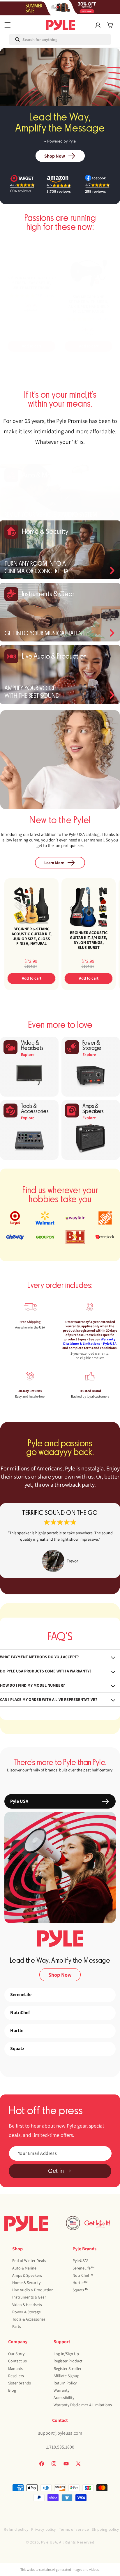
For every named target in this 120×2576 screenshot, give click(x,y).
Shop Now (55, 156)
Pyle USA (49, 2542)
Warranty (61, 2390)
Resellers (16, 2376)
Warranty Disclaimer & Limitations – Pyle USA (90, 1341)
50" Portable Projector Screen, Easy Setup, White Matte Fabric (32, 283)
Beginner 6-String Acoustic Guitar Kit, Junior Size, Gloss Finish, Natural (32, 936)
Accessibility (64, 2397)
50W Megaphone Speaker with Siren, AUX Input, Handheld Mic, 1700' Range (89, 304)
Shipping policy (105, 2529)
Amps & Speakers (27, 2275)
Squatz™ (81, 2290)
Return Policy (65, 2383)
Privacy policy (44, 2529)
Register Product (68, 2361)
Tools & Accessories (29, 2319)
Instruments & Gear (29, 2297)
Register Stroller (68, 2368)
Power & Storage (27, 2312)
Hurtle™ (80, 2283)
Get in (56, 2171)
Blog (12, 2390)
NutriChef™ (83, 2275)
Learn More (54, 863)
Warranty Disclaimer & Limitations (83, 2405)
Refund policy (16, 2529)
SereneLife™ (84, 2268)
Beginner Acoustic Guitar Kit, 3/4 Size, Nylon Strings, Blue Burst (89, 940)
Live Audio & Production (33, 2290)
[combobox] (34, 39)
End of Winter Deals (29, 2260)
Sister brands (20, 2383)
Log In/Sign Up (66, 2354)
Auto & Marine (24, 2268)
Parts (17, 2326)
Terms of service (74, 2529)
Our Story (16, 2354)
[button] (8, 25)
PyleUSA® (80, 2260)
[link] (60, 1541)
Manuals (15, 2368)
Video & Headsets (27, 2305)
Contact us (17, 2361)
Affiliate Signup (67, 2376)
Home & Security (26, 2283)
